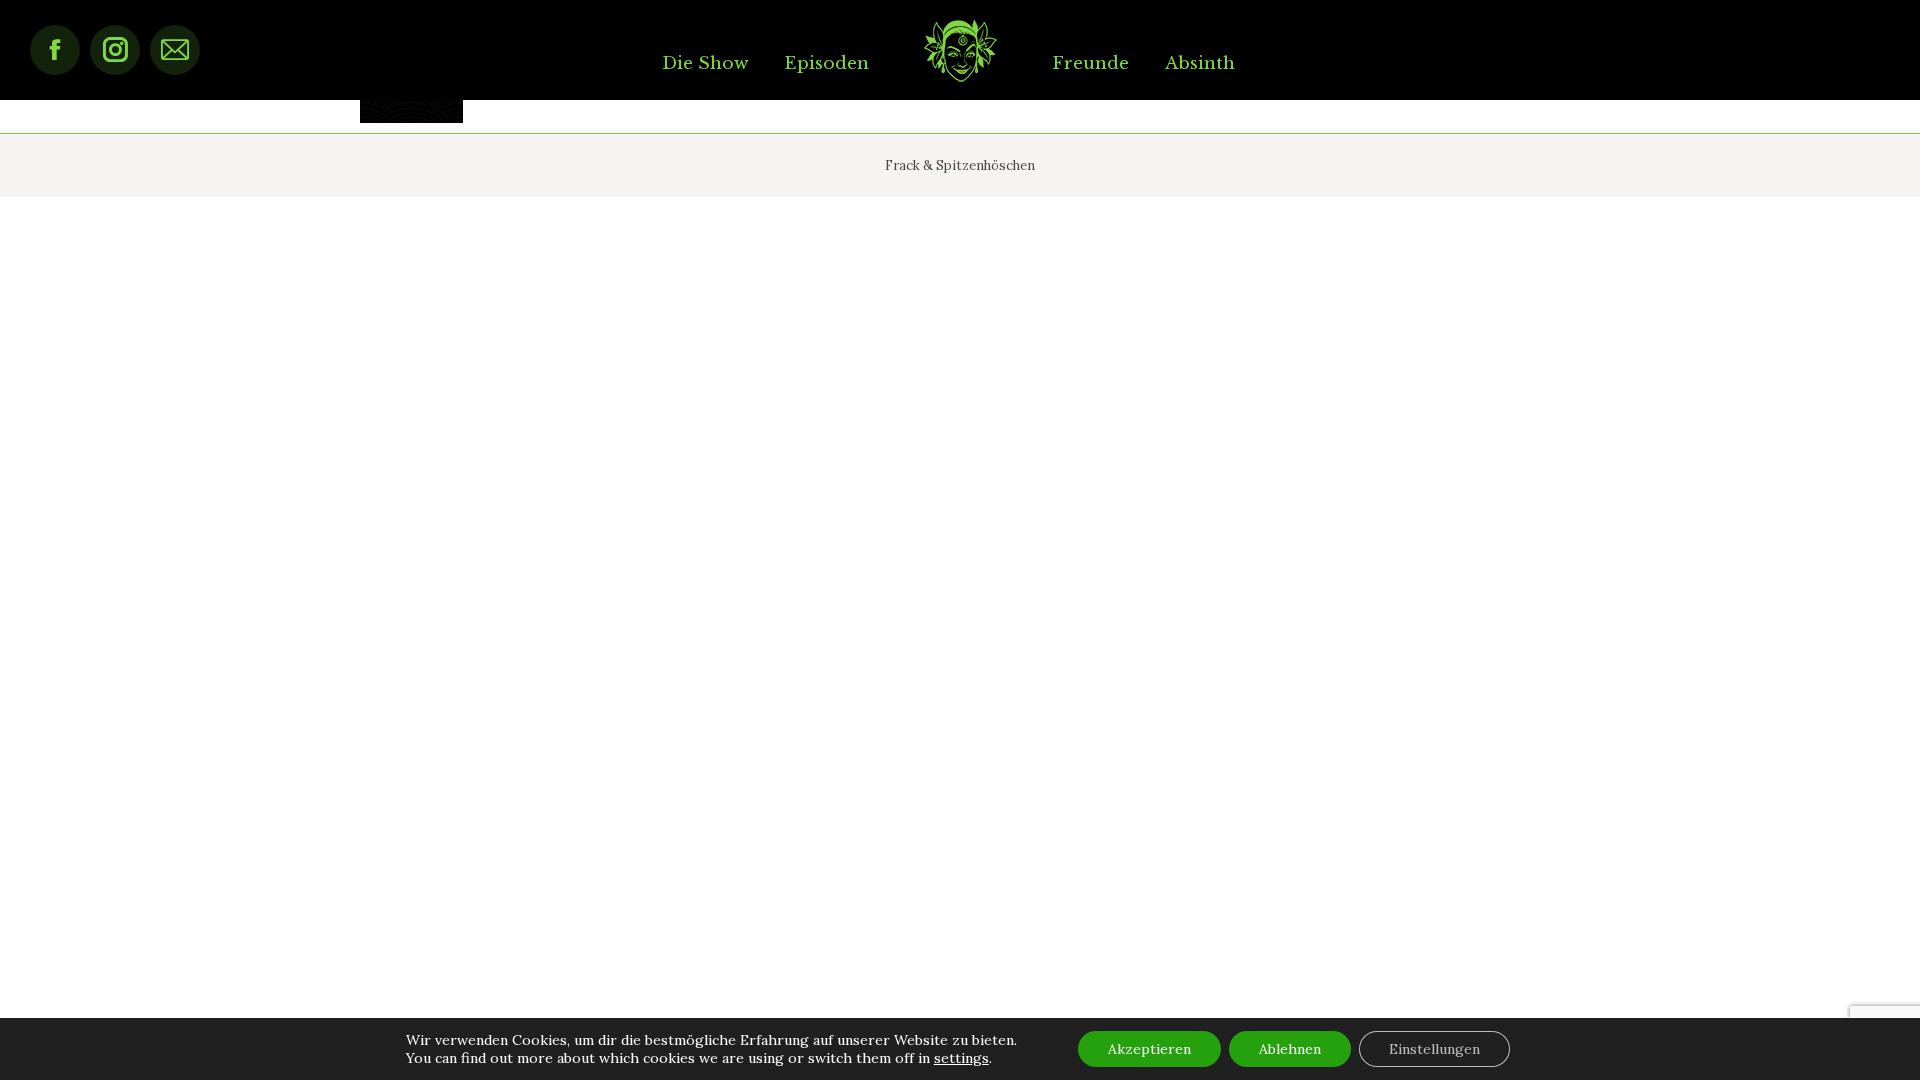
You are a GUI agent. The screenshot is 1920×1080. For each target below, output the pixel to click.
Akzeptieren (1149, 1049)
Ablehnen (1290, 1049)
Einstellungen (1434, 1049)
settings (961, 1058)
